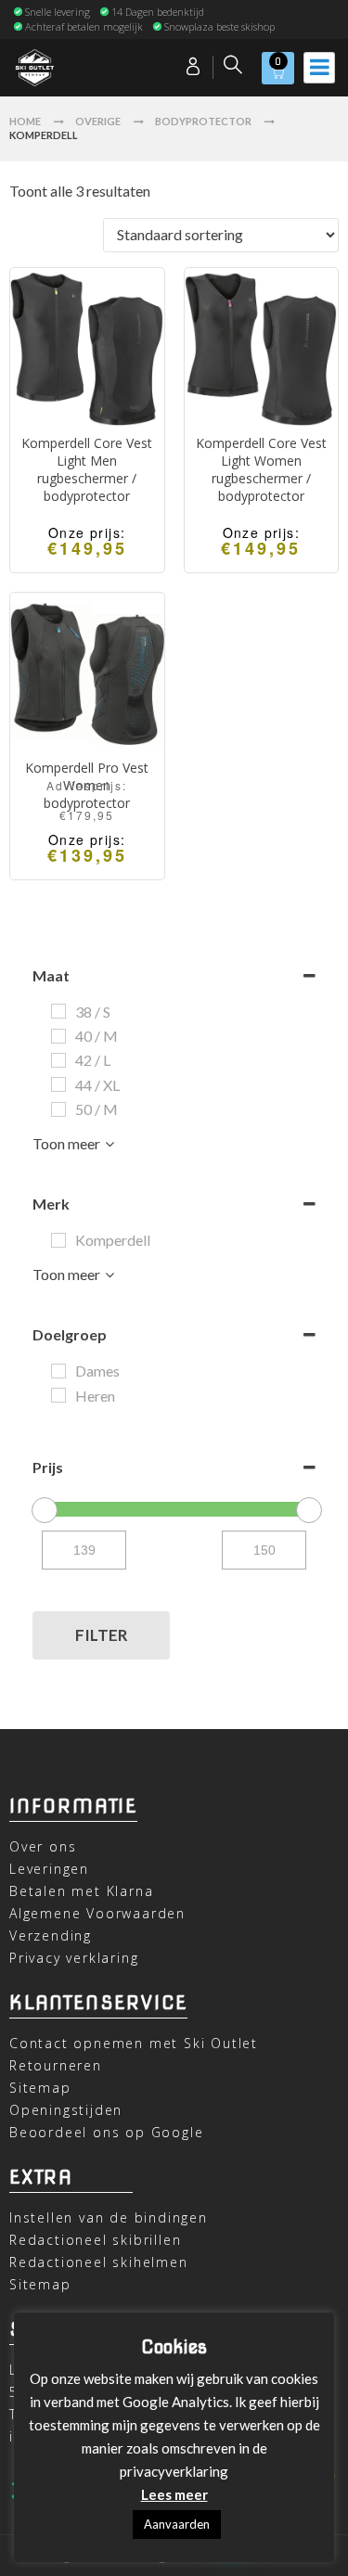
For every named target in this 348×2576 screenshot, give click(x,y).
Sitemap (40, 2088)
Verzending (51, 1935)
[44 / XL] (58, 1084)
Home (25, 121)
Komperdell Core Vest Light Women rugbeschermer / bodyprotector (261, 469)
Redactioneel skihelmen (99, 2262)
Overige (98, 121)
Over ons (43, 1846)
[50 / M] (58, 1109)
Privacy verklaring (74, 1958)
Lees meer (174, 2494)
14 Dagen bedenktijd (158, 12)
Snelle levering (58, 12)
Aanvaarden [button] (177, 2524)
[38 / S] (58, 1011)
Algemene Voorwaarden (97, 1913)
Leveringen (49, 1869)
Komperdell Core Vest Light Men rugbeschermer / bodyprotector (87, 469)
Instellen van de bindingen (109, 2217)
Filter (102, 1635)
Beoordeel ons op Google (106, 2132)
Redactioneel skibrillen (95, 2240)
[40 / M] (58, 1036)
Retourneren (56, 2065)
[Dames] (58, 1371)
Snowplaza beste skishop (219, 26)
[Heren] (58, 1395)
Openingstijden (66, 2110)
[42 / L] (58, 1060)
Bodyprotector (203, 121)
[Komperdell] (58, 1240)
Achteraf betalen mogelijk (84, 26)
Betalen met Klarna (81, 1891)
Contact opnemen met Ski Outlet (134, 2043)
